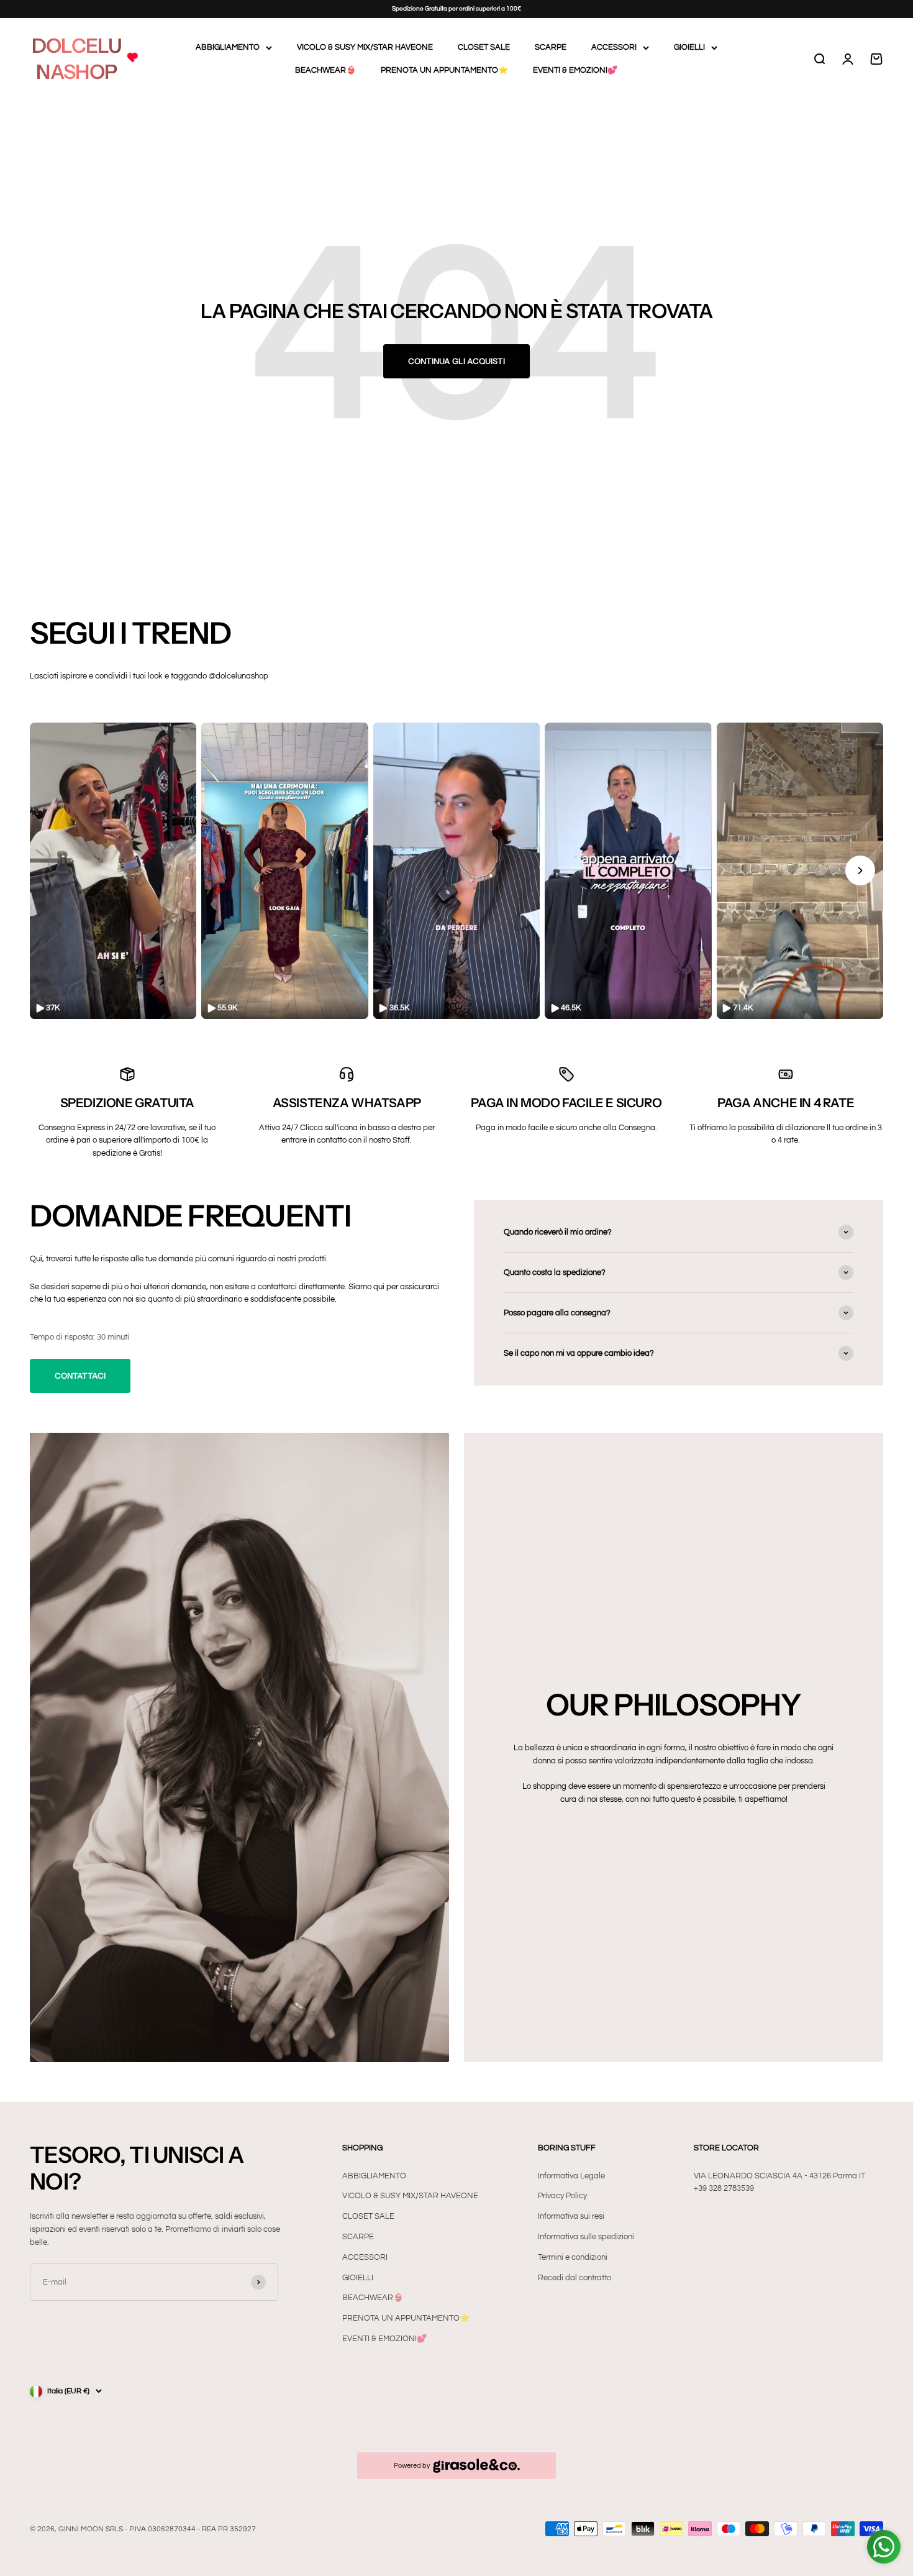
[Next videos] (860, 870)
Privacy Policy (562, 2196)
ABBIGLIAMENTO (228, 47)
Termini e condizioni (573, 2257)
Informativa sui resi (571, 2216)
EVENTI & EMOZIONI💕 (575, 70)
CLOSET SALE (484, 47)
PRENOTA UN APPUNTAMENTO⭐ (444, 70)
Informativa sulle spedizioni (586, 2237)
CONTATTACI (80, 1376)
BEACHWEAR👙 (325, 70)
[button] (113, 871)
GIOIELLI (689, 47)
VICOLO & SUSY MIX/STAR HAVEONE (365, 47)
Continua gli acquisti (457, 361)
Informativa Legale (571, 2176)
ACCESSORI (614, 47)
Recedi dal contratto (575, 2278)
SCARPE (551, 47)
